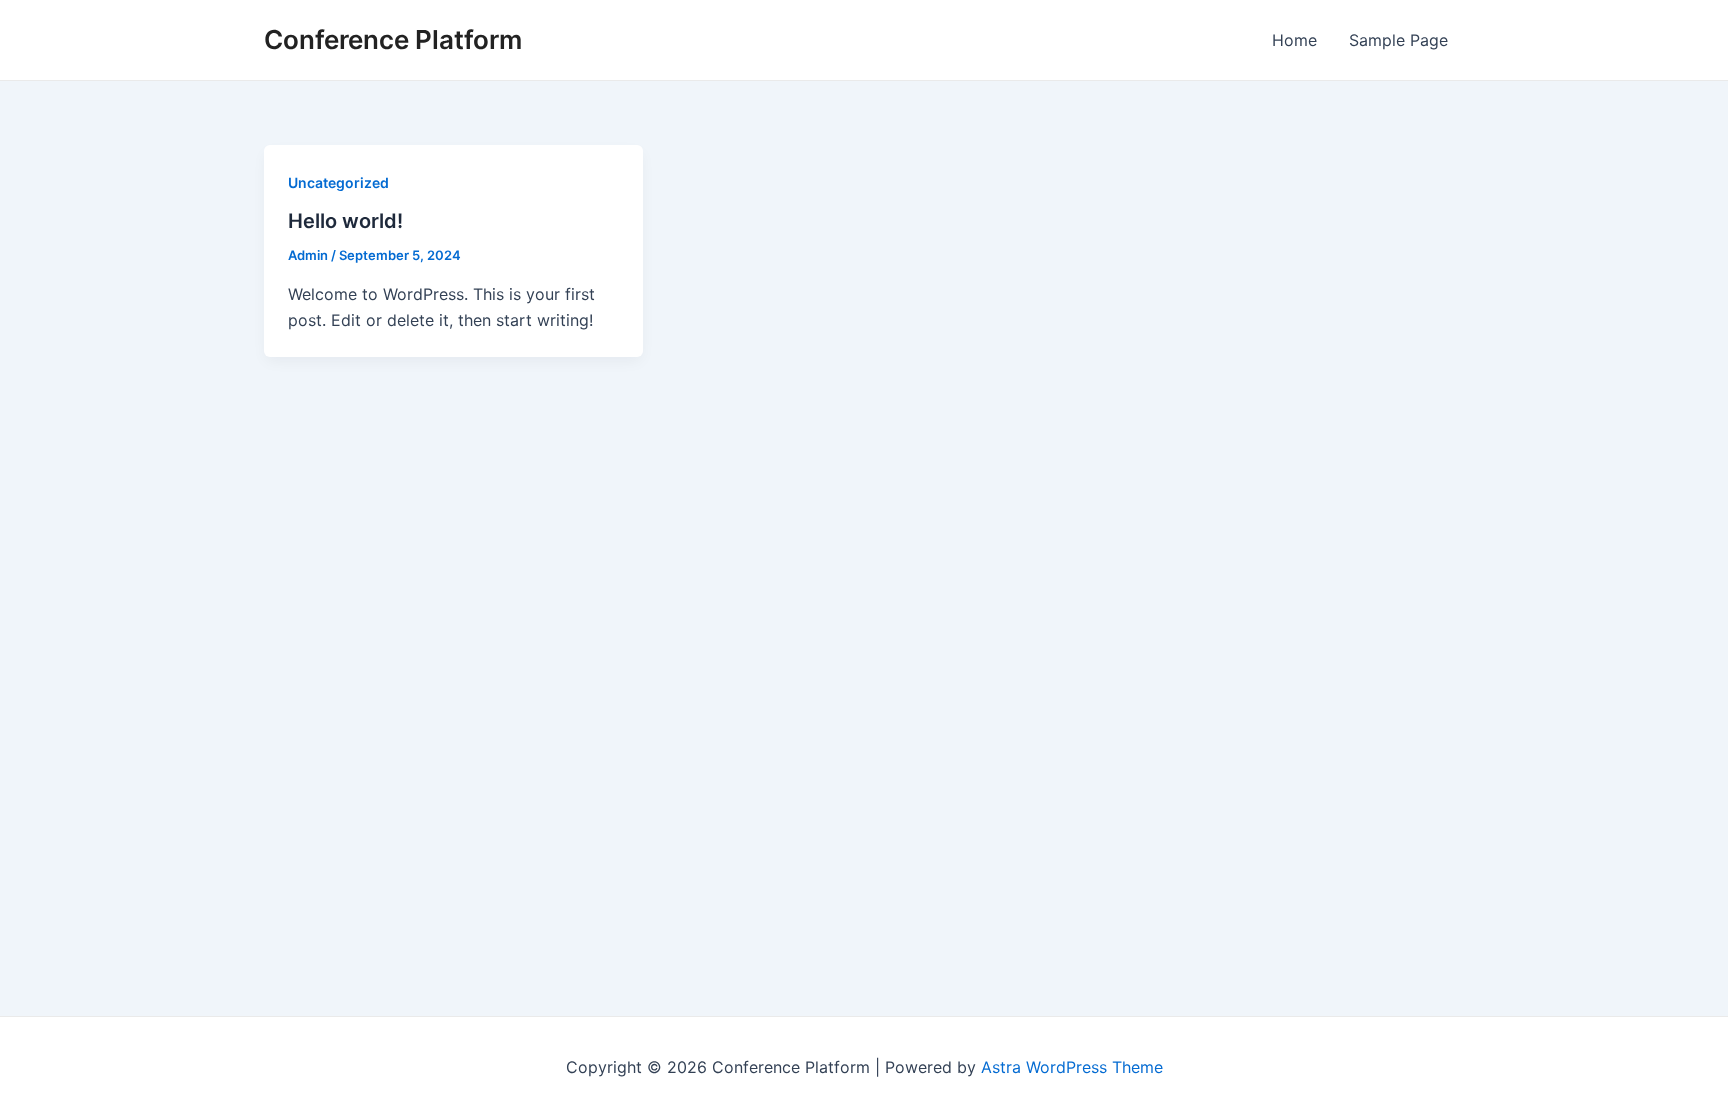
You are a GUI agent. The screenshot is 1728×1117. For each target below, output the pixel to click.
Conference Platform (393, 39)
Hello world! (345, 221)
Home (1294, 40)
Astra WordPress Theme (1072, 1067)
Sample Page (1398, 40)
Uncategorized (338, 182)
